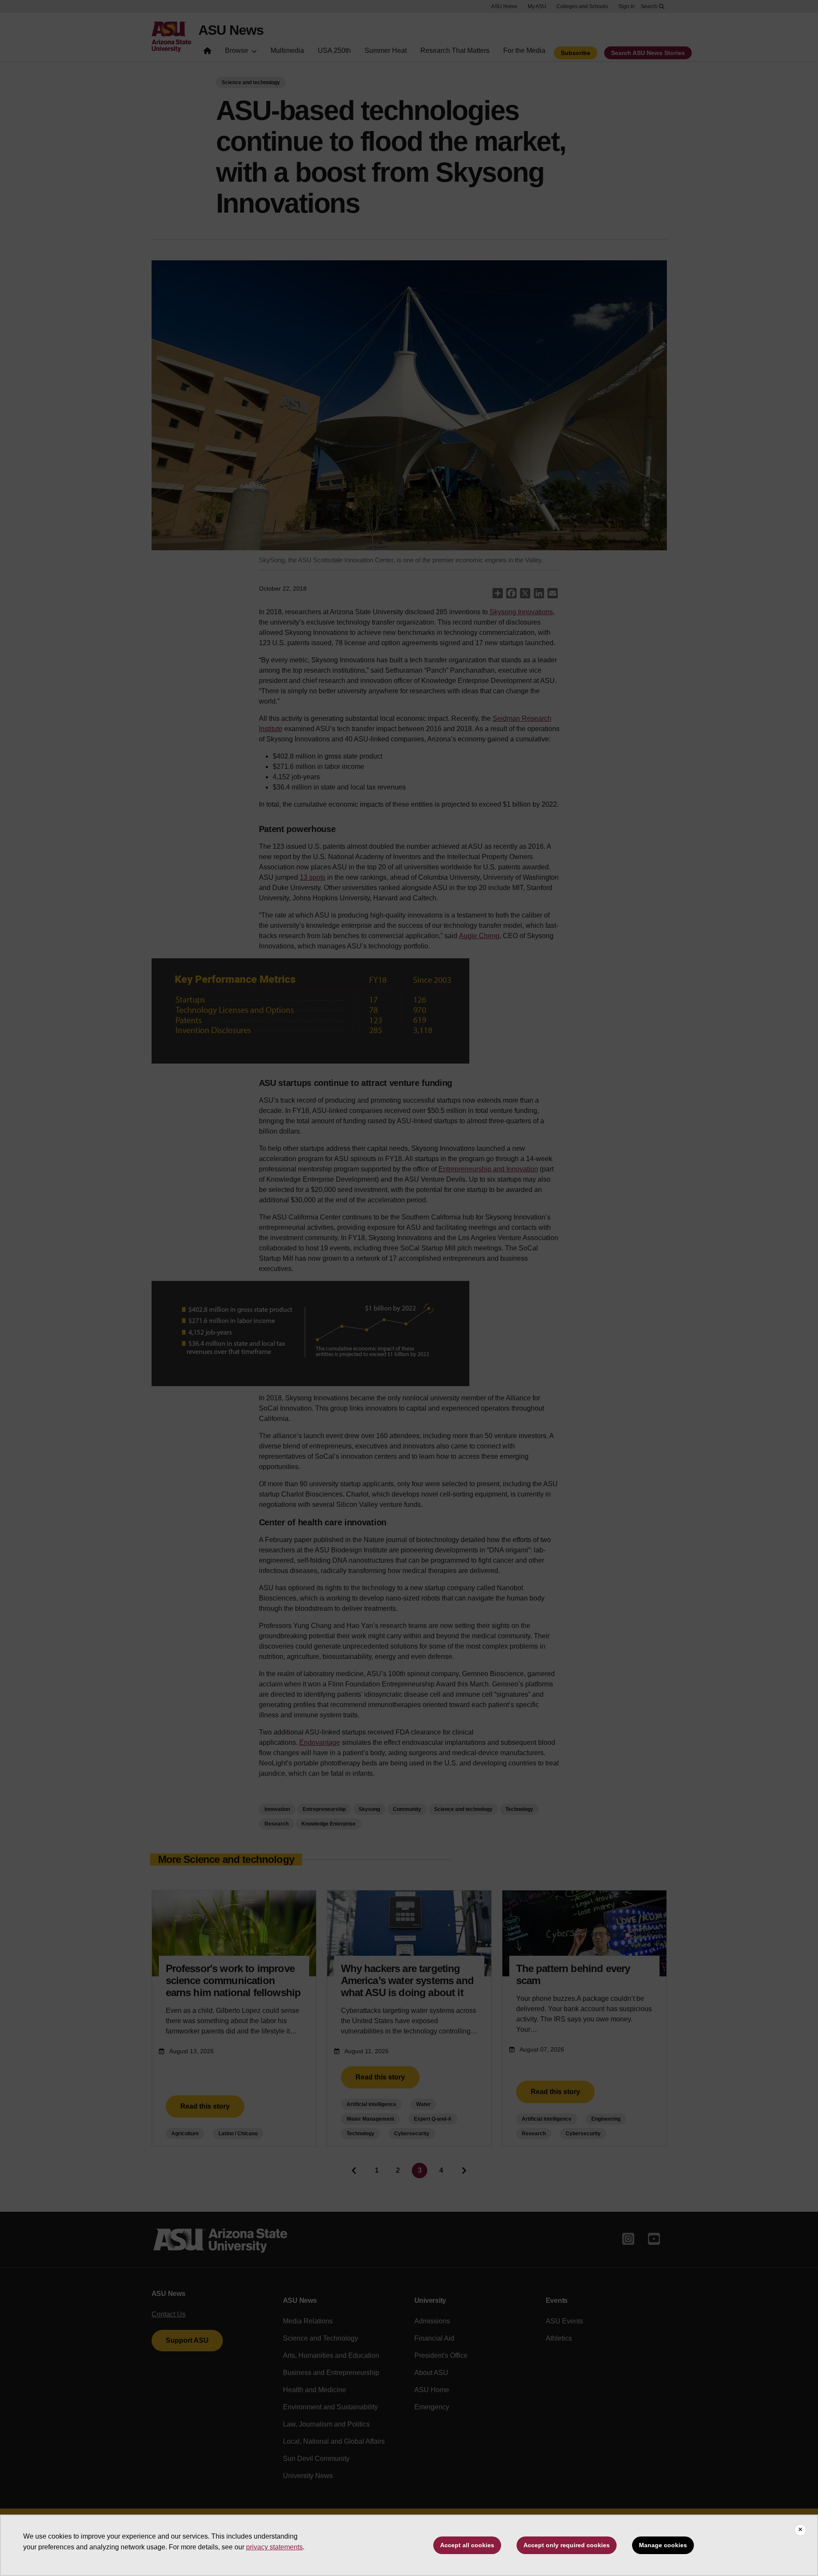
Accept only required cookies (567, 2545)
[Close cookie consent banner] (800, 2530)
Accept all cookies (467, 2545)
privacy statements (274, 2547)
